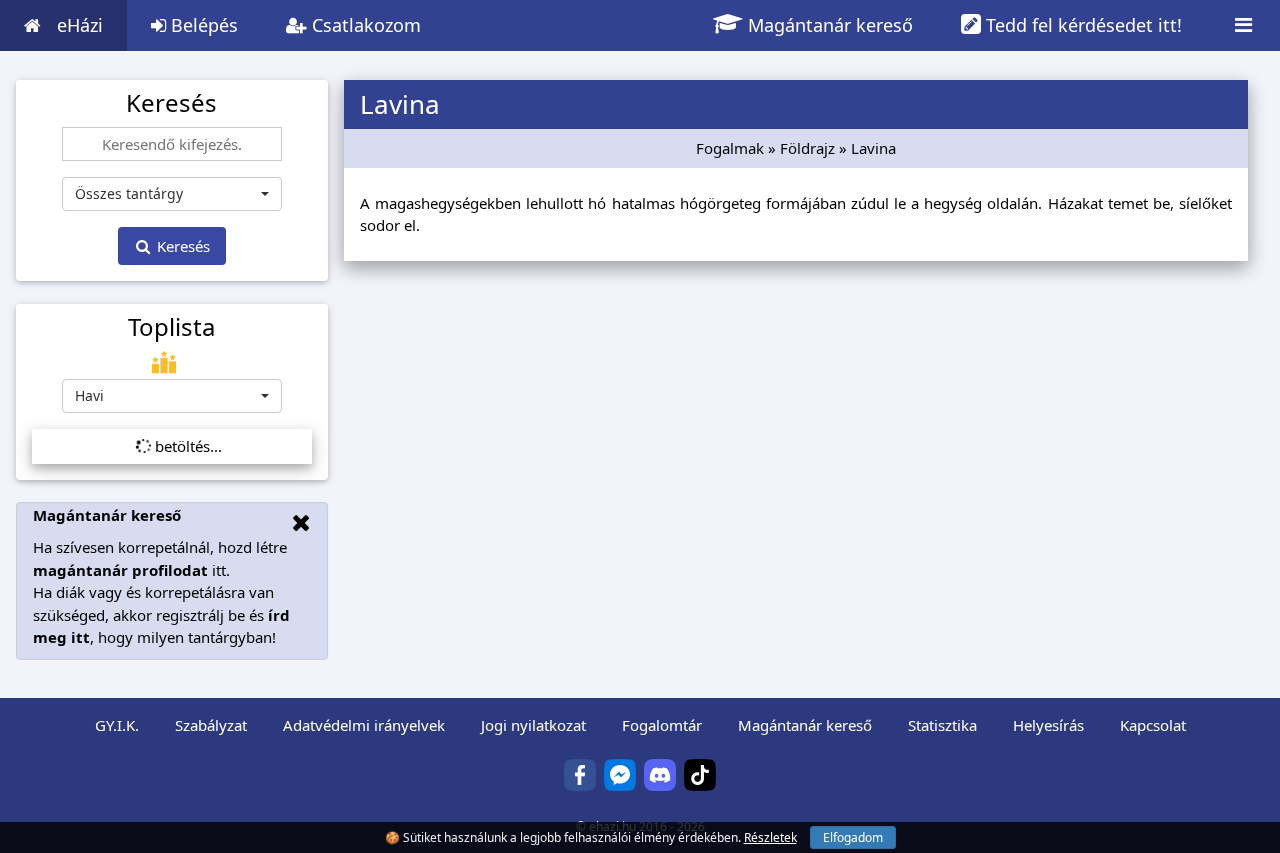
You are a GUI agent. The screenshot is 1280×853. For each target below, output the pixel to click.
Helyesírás (1048, 725)
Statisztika (942, 725)
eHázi (80, 25)
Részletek (770, 837)
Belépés (202, 25)
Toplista (171, 327)
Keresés (181, 246)
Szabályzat (211, 725)
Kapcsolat (1153, 725)
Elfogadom (853, 837)
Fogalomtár (662, 725)
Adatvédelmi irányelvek (364, 725)
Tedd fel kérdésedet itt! (1081, 25)
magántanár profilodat (120, 570)
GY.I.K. (117, 725)
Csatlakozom (364, 25)
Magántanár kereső (828, 25)
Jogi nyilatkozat (533, 725)
